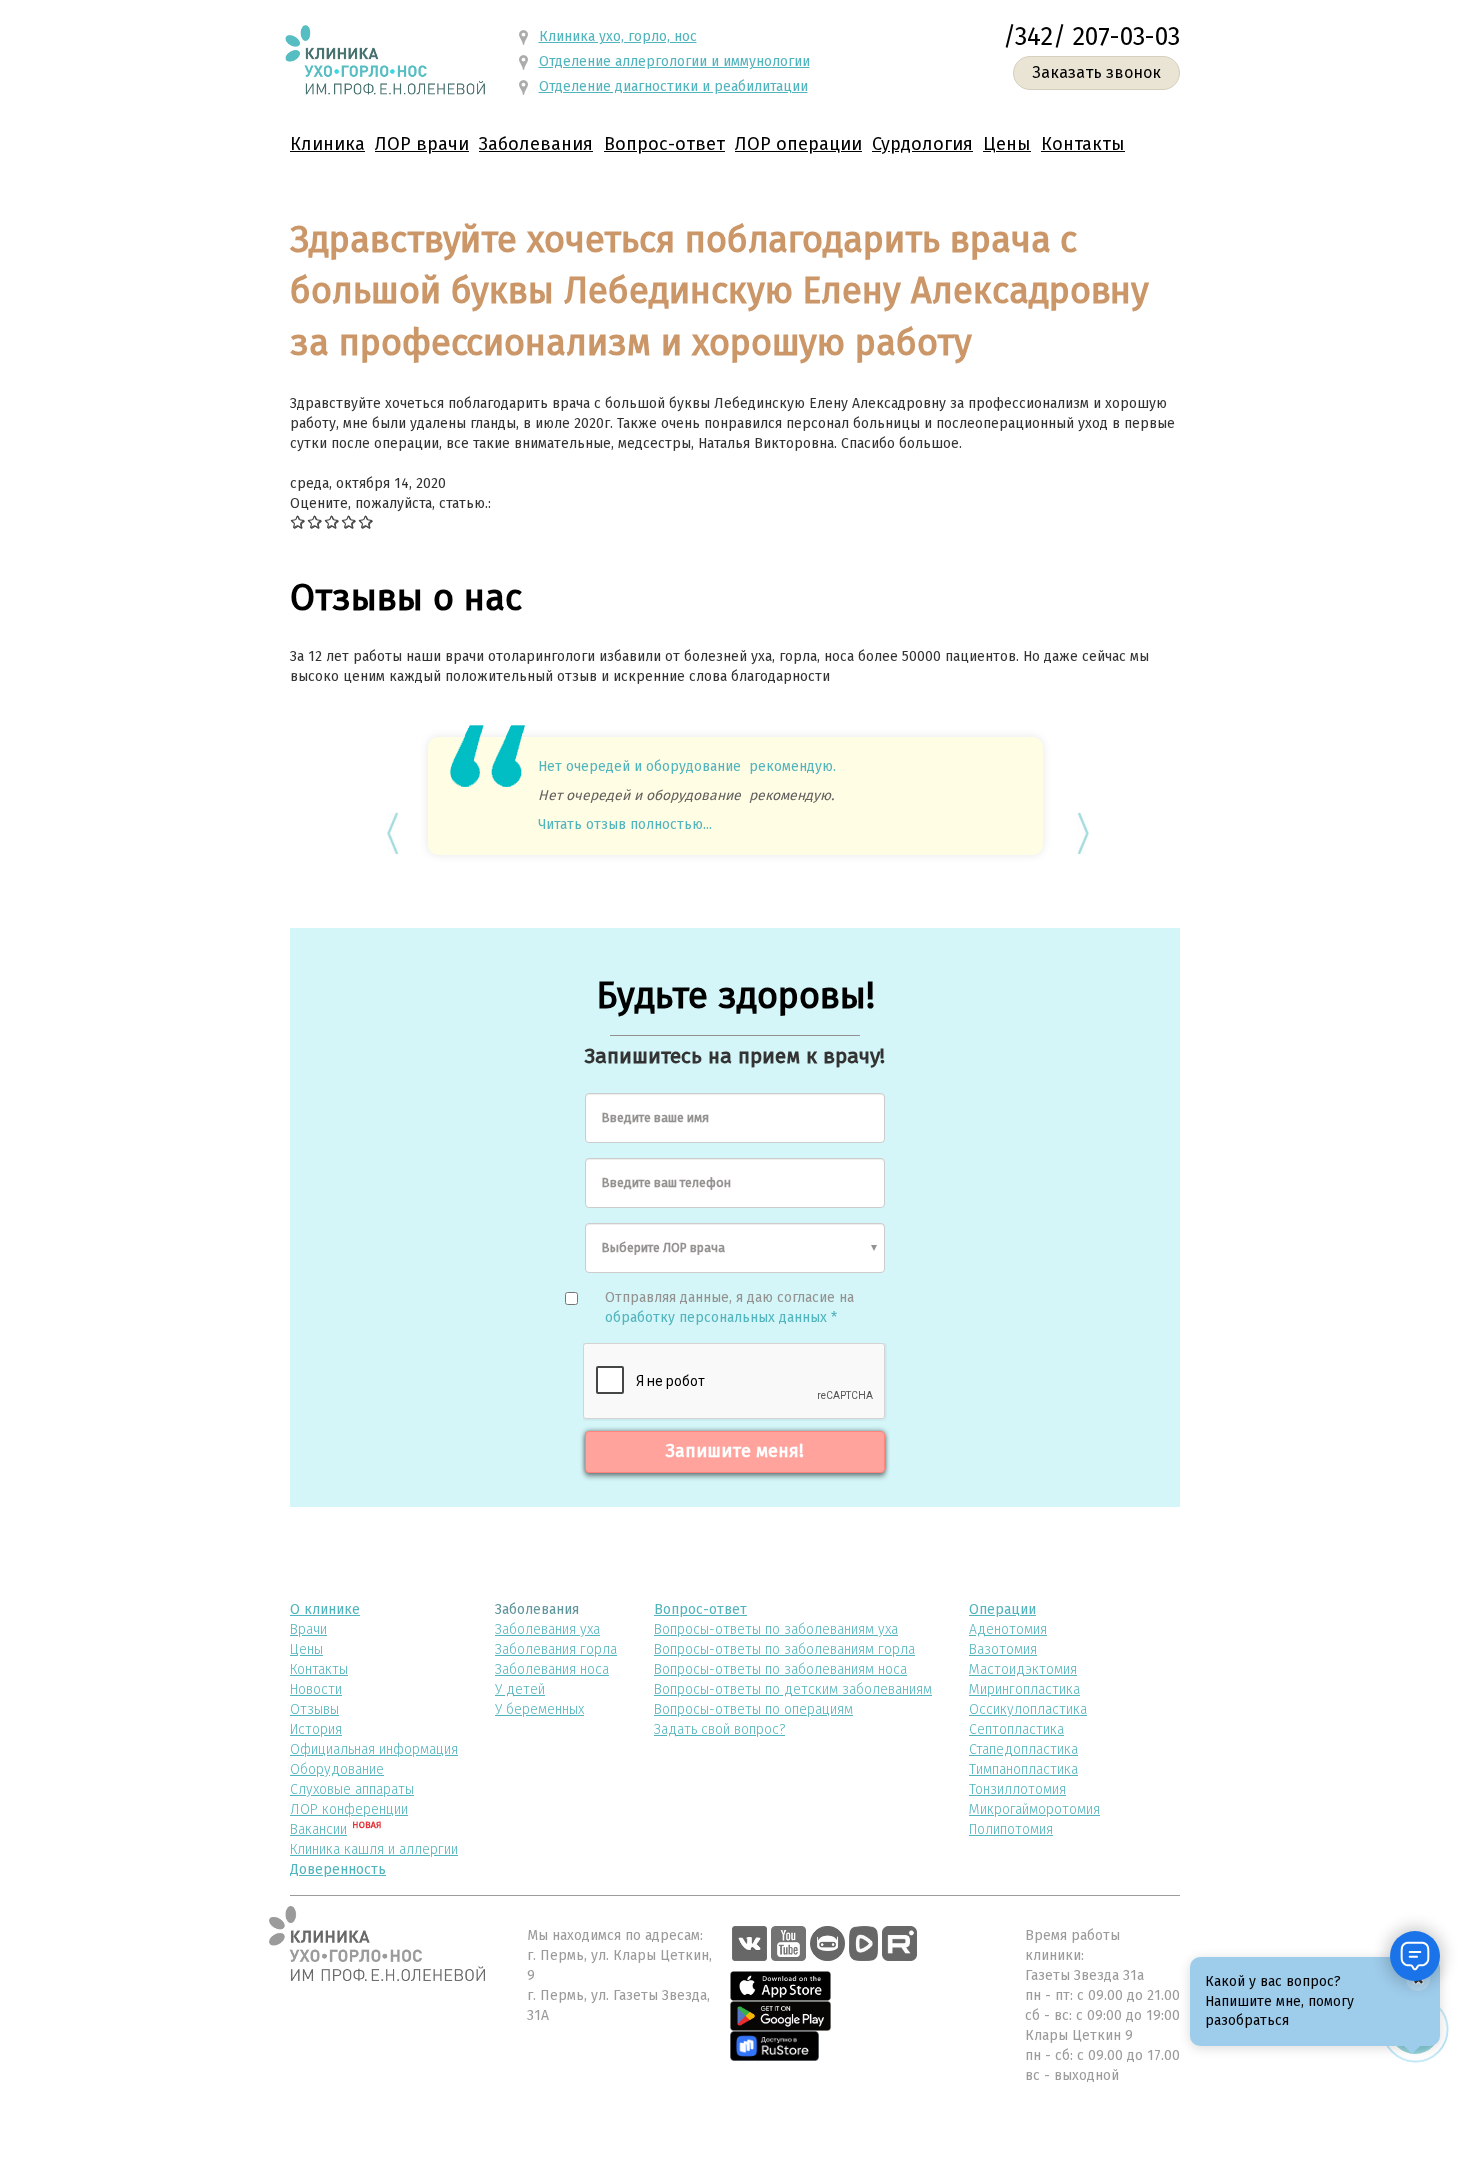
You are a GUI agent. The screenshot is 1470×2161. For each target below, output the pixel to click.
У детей (520, 1689)
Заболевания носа (552, 1669)
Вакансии (318, 1829)
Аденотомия (1008, 1629)
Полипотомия (1011, 1829)
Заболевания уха (547, 1629)
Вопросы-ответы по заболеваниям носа (780, 1669)
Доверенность (338, 1869)
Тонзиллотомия (1017, 1789)
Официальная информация (374, 1749)
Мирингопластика (1024, 1689)
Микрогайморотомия (1034, 1809)
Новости (316, 1689)
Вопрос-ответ (664, 144)
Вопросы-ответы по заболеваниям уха (776, 1629)
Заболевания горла (556, 1649)
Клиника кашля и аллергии (374, 1849)
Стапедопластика (1023, 1749)
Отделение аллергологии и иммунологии (674, 61)
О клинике (325, 1609)
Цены (1007, 144)
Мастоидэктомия (1023, 1669)
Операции (1002, 1609)
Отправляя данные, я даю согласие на (729, 1307)
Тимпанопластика (1023, 1769)
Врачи (308, 1629)
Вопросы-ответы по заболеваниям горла (784, 1649)
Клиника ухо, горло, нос (618, 36)
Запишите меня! (735, 1451)
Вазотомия (1003, 1649)
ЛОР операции (798, 144)
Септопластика (1016, 1729)
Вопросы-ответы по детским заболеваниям (793, 1689)
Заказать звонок (1096, 72)
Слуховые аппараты (352, 1789)
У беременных (539, 1709)
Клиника (327, 144)
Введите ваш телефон (666, 1182)
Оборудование (337, 1769)
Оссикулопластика (1028, 1709)
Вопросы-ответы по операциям (753, 1709)
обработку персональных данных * (721, 1317)
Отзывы (314, 1709)
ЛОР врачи (422, 144)
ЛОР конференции (349, 1809)
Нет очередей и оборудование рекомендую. (687, 766)
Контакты (1083, 144)
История (316, 1729)
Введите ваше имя (655, 1117)
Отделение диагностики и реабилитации (673, 86)
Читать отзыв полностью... (625, 824)
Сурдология (922, 144)
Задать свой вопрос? (719, 1729)
